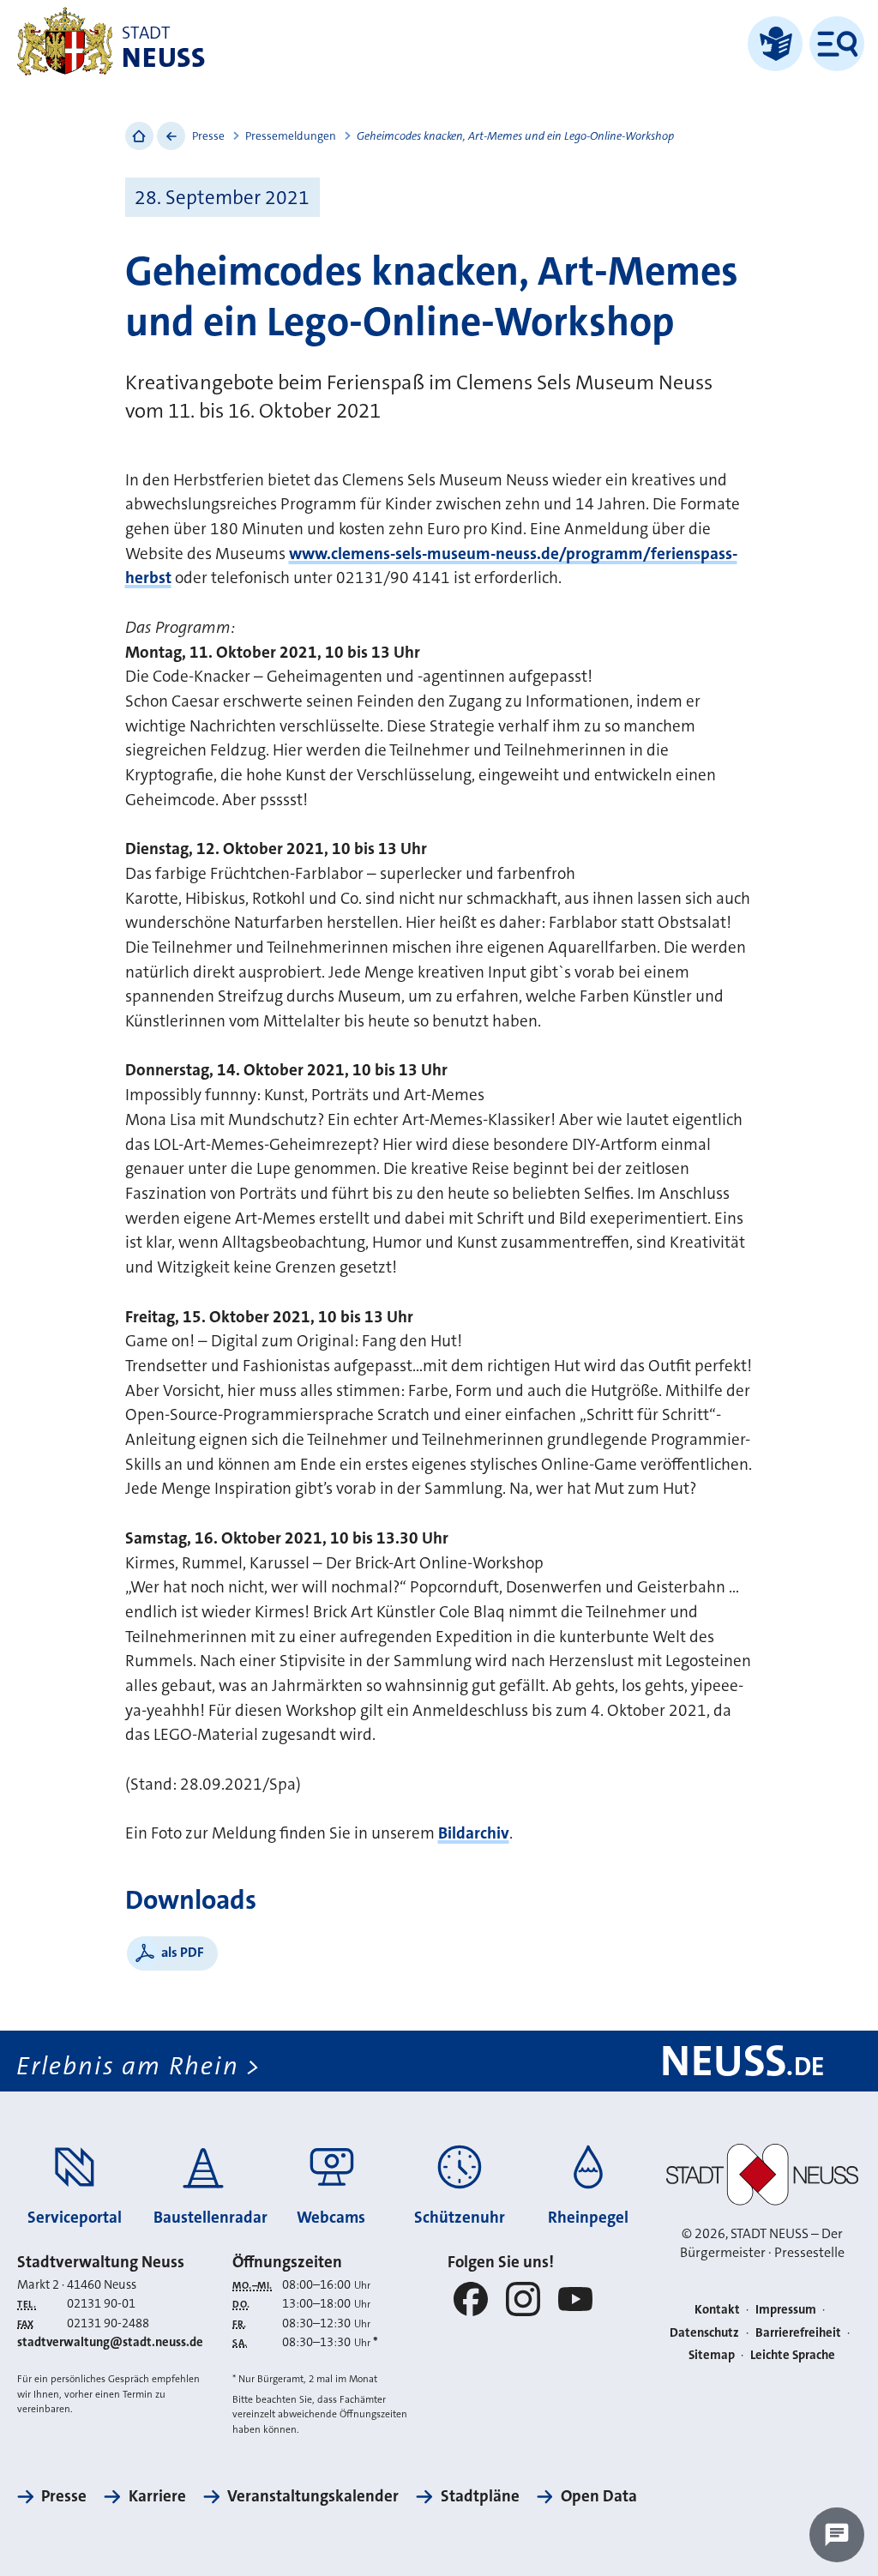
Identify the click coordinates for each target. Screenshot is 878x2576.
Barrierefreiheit (798, 2333)
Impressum (786, 2310)
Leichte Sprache (793, 2355)
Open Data (599, 2496)
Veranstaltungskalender (313, 2496)
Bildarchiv (474, 1833)
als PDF (183, 1952)
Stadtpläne (480, 2496)
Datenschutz (704, 2333)
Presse (208, 136)
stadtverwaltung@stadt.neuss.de (110, 2342)
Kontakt (717, 2310)
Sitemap (712, 2355)
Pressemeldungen (291, 136)
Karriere (157, 2496)
